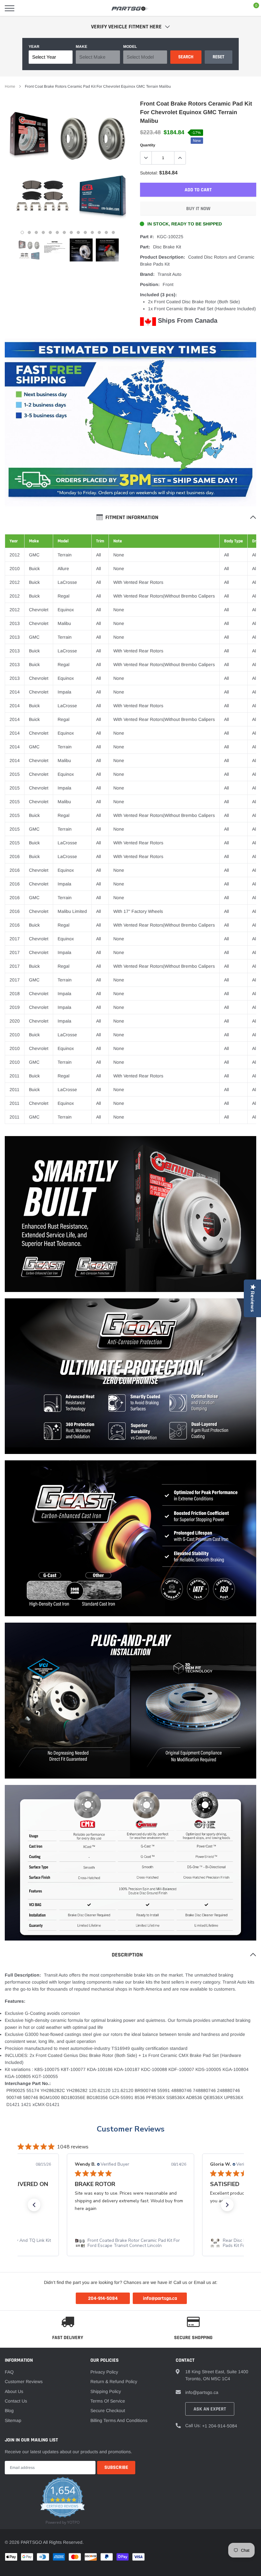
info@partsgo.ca (202, 2392)
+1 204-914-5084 (220, 2426)
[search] (26, 8)
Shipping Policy (106, 2391)
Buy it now (198, 209)
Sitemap (13, 2420)
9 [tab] (78, 232)
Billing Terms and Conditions (119, 2420)
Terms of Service (108, 2401)
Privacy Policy (104, 2372)
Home (10, 86)
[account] (237, 8)
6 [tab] (57, 232)
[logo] (130, 8)
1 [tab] (22, 232)
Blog (9, 2411)
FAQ (9, 2372)
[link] (29, 250)
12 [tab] (99, 232)
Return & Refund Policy (114, 2382)
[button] (34, 2205)
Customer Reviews (131, 2129)
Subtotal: (149, 173)
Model (130, 47)
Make (81, 47)
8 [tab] (71, 232)
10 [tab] (85, 232)
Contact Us (16, 2401)
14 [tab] (113, 232)
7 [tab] (64, 232)
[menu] (10, 8)
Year (34, 47)
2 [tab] (29, 232)
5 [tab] (50, 232)
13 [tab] (106, 232)
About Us (14, 2391)
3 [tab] (36, 232)
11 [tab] (92, 232)
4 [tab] (43, 232)
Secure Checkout (108, 2411)
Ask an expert (210, 2409)
